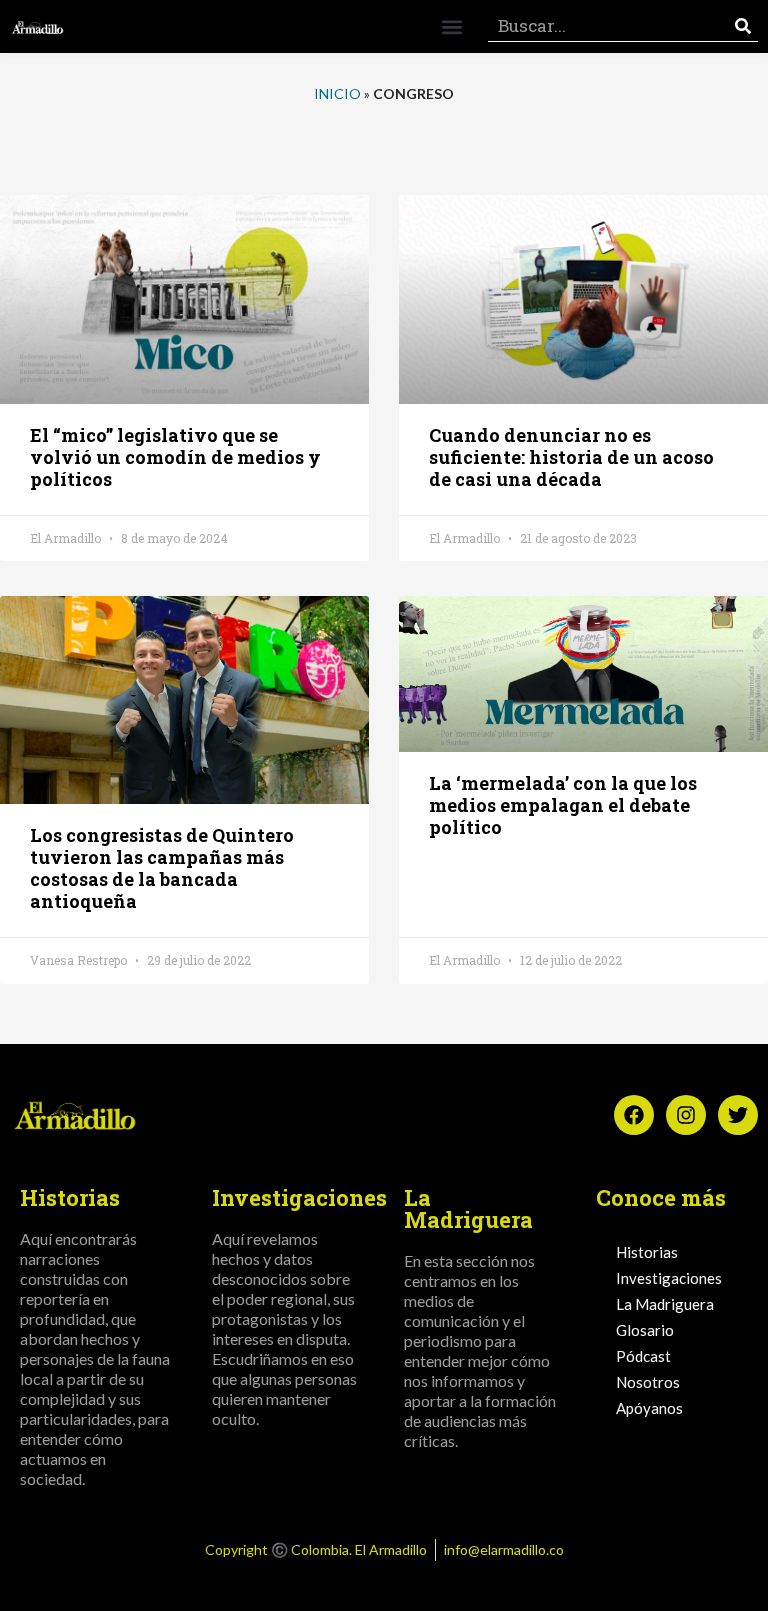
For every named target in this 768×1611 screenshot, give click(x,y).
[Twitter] (738, 1115)
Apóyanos (649, 1408)
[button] (451, 26)
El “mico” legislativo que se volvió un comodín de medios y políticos (175, 457)
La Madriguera (665, 1304)
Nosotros (648, 1382)
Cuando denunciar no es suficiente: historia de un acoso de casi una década (571, 457)
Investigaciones (669, 1278)
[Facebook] (634, 1115)
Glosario (645, 1330)
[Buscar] (743, 26)
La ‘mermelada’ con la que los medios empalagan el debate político (563, 805)
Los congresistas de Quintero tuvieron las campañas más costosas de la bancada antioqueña (162, 868)
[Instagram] (686, 1115)
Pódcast (643, 1356)
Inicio (337, 93)
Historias (647, 1252)
